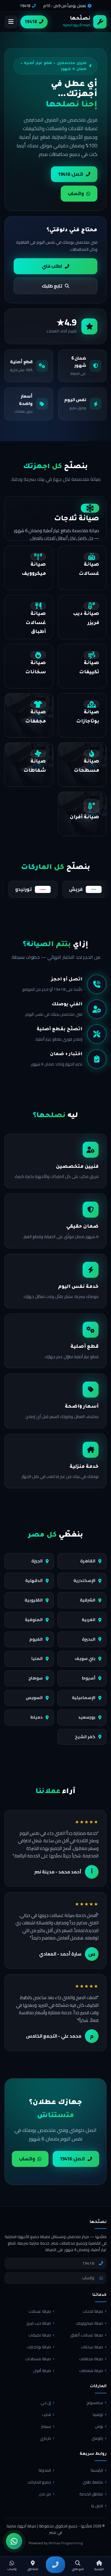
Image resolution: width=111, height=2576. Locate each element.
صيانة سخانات (92, 2347)
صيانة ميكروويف (89, 2323)
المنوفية (34, 1620)
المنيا (37, 1658)
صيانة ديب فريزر (39, 2323)
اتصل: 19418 (71, 174)
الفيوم (36, 1639)
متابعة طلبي (93, 2482)
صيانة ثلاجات (93, 2311)
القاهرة (88, 1561)
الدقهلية (34, 1580)
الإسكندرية (84, 1580)
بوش (99, 2426)
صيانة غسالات (40, 2311)
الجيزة (37, 1561)
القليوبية (34, 1600)
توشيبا (98, 2414)
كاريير (54, 889)
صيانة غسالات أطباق (87, 2335)
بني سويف (85, 1658)
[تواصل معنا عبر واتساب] (14, 2541)
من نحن (45, 2494)
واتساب (76, 193)
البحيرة (89, 1639)
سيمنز (46, 2426)
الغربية (89, 1620)
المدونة (45, 2470)
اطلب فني (52, 266)
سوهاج (36, 1678)
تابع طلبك (52, 286)
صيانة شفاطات (91, 2371)
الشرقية (88, 1600)
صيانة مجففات (91, 2359)
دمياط (36, 1717)
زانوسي (97, 2438)
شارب (46, 2414)
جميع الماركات (39, 2482)
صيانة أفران (42, 2371)
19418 (25, 6)
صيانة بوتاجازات (39, 2347)
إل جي (46, 2403)
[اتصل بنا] (55, 2565)
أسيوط (89, 1678)
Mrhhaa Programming (66, 2543)
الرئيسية (97, 2470)
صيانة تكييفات (40, 2335)
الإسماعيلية (84, 1698)
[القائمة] (11, 22)
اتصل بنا (97, 2506)
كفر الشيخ (85, 1737)
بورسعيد (87, 1717)
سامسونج (95, 2403)
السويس (34, 1698)
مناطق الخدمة (91, 2494)
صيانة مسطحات (38, 2359)
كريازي (45, 2438)
